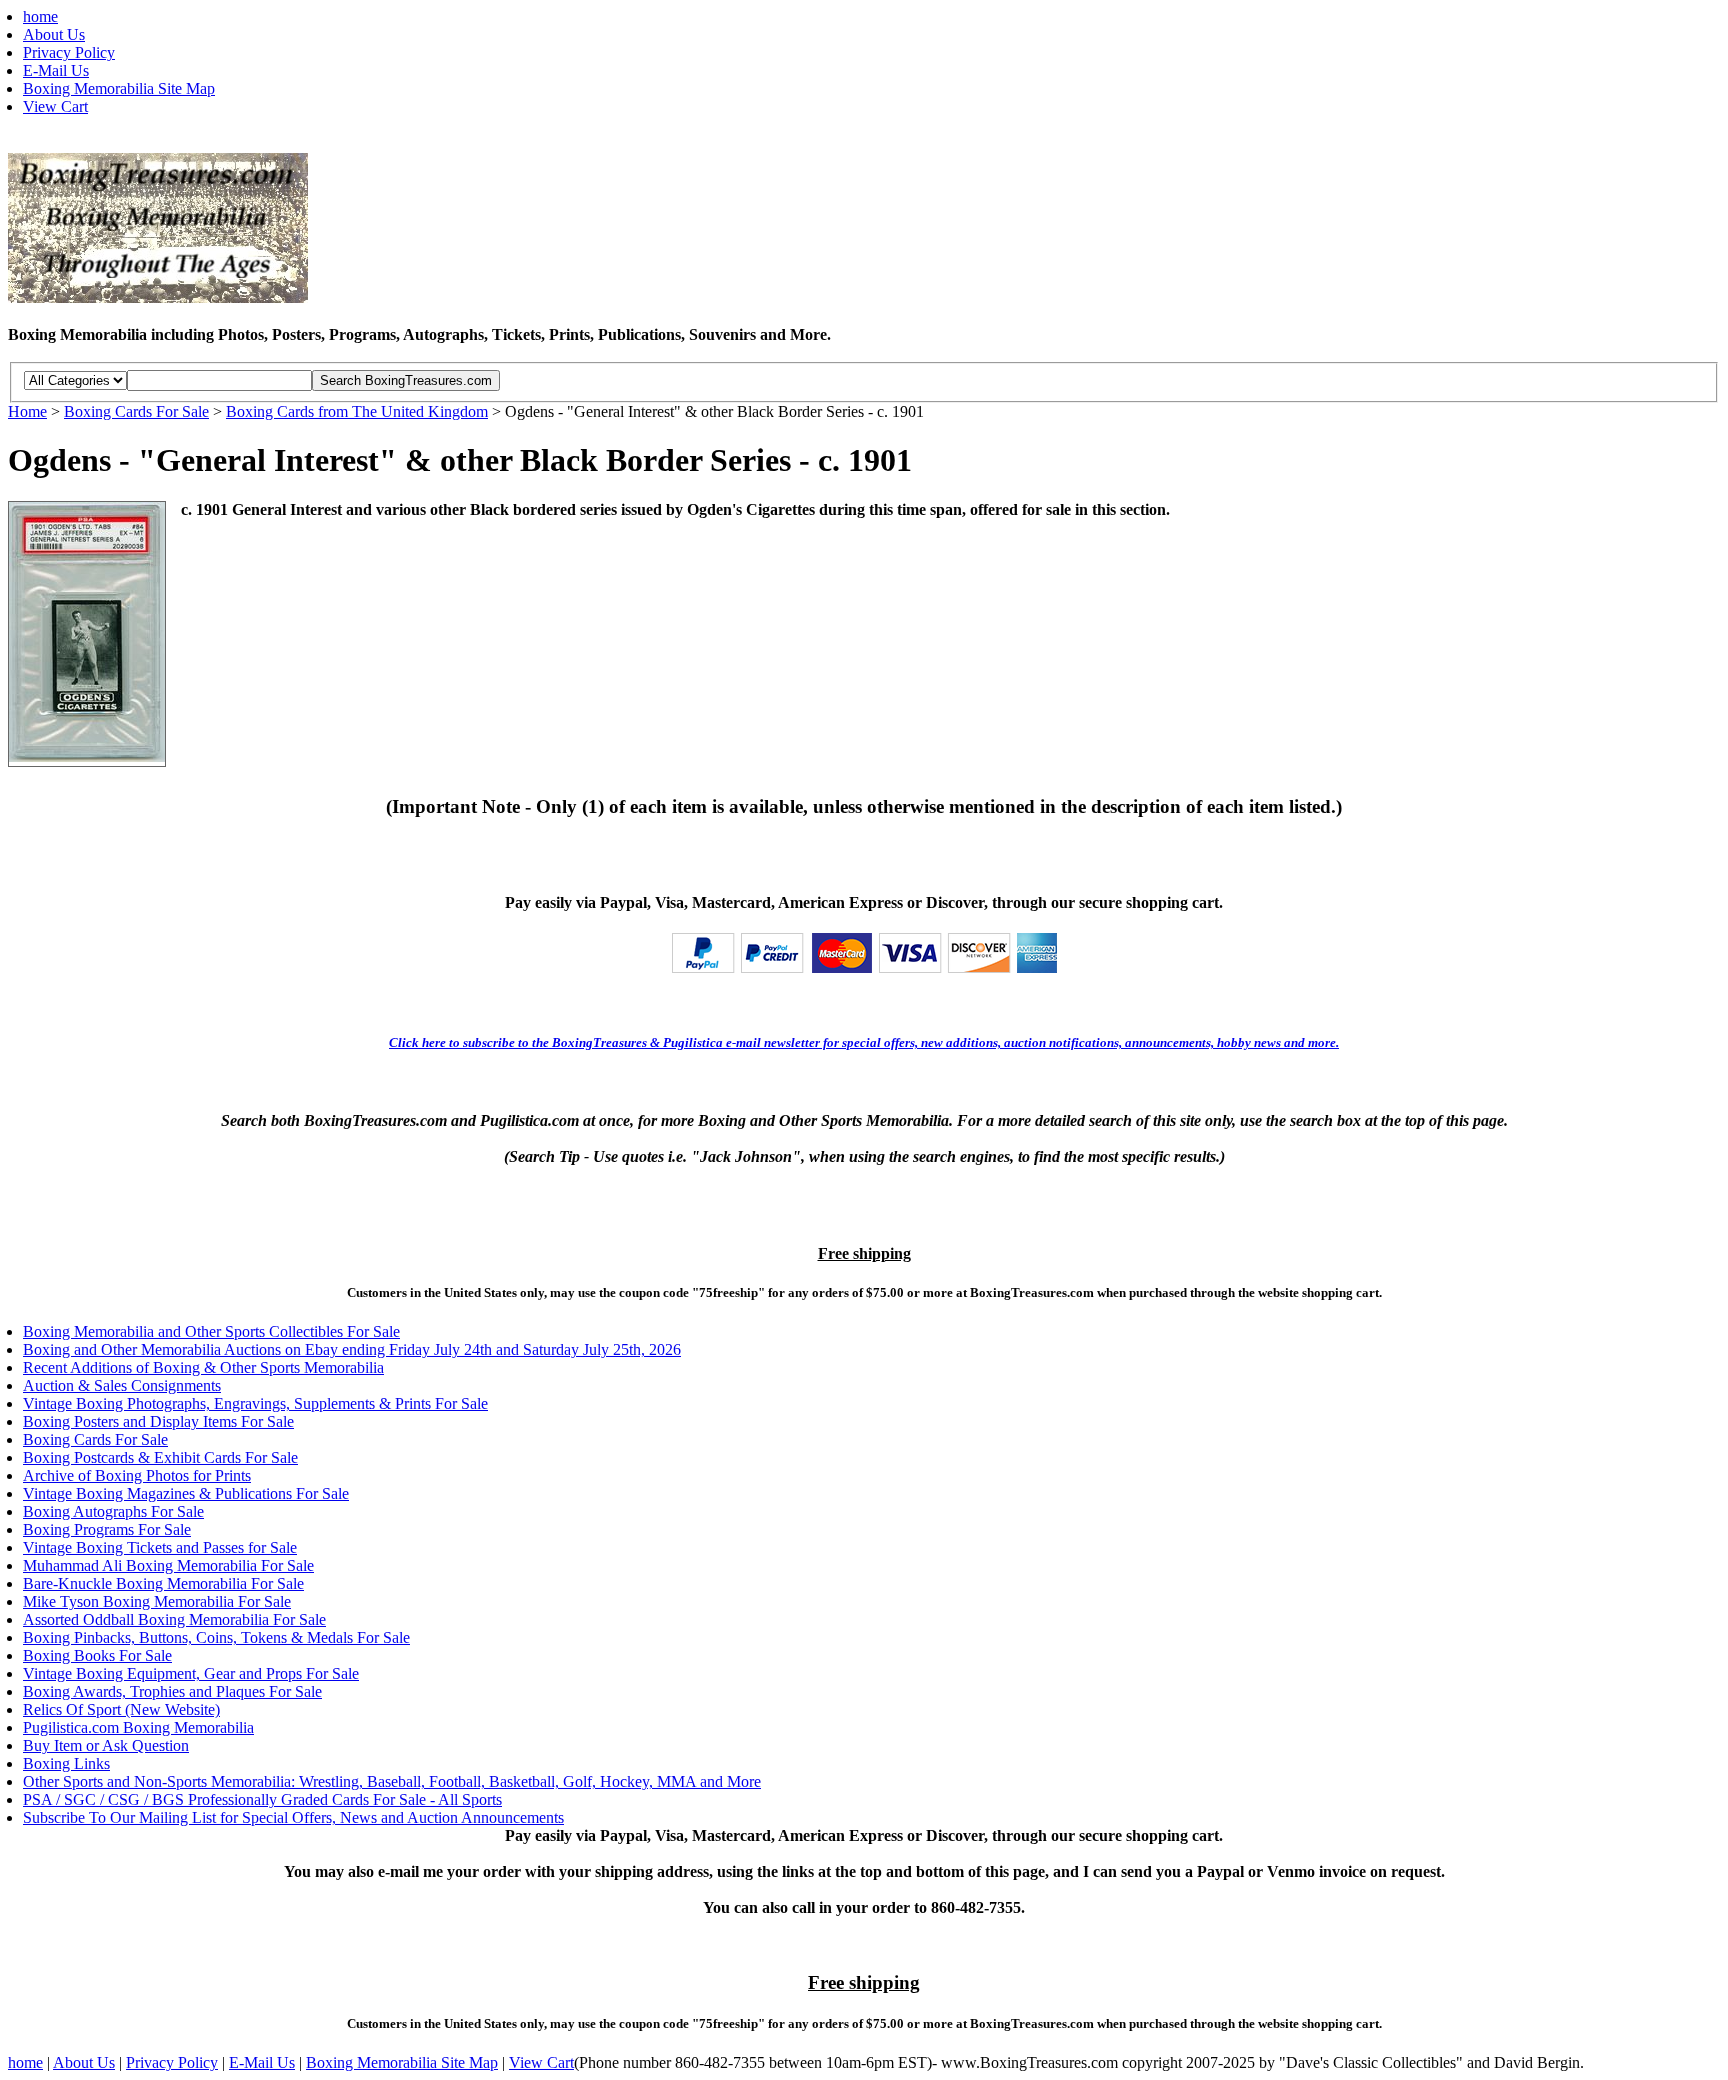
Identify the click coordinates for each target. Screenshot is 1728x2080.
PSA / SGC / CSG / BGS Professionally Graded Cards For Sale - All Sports (262, 1799)
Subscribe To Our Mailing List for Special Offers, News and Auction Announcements (293, 1817)
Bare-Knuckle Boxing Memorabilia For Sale (163, 1583)
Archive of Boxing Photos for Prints (137, 1475)
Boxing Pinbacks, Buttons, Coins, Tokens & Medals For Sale (216, 1637)
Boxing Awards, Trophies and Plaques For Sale (172, 1691)
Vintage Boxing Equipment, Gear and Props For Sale (191, 1673)
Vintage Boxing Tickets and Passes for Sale (160, 1547)
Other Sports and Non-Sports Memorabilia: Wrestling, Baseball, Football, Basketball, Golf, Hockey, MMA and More (392, 1781)
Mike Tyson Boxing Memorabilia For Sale (157, 1601)
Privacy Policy (69, 52)
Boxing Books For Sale (97, 1655)
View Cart (55, 106)
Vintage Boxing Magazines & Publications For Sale (186, 1493)
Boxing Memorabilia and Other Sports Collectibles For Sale (211, 1331)
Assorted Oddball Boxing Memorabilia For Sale (174, 1619)
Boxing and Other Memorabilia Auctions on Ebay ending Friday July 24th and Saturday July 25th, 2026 (352, 1349)
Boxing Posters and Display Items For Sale (158, 1421)
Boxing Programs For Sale (107, 1529)
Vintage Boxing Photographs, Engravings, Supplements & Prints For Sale (255, 1403)
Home (27, 411)
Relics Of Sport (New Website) (121, 1709)
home (40, 16)
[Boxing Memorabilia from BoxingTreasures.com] (158, 296)
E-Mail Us (56, 70)
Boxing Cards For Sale (136, 411)
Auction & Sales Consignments (122, 1385)
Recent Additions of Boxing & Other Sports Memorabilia (203, 1367)
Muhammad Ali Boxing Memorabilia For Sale (168, 1565)
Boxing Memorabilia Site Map (119, 88)
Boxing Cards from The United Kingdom (357, 411)
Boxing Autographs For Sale (113, 1511)
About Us (54, 34)
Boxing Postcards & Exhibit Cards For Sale (160, 1457)
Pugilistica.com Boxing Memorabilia (138, 1727)
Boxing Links (66, 1763)
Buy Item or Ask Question (106, 1745)
